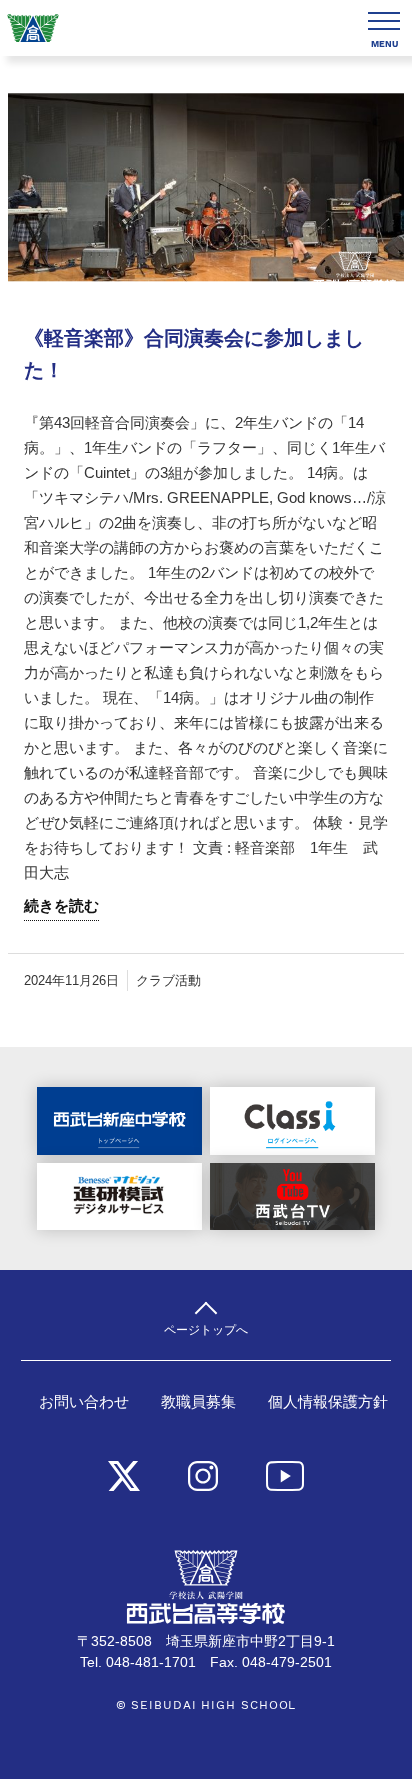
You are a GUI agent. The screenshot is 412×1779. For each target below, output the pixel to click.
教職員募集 (198, 1402)
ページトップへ (206, 1329)
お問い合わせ (84, 1402)
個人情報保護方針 (328, 1402)
